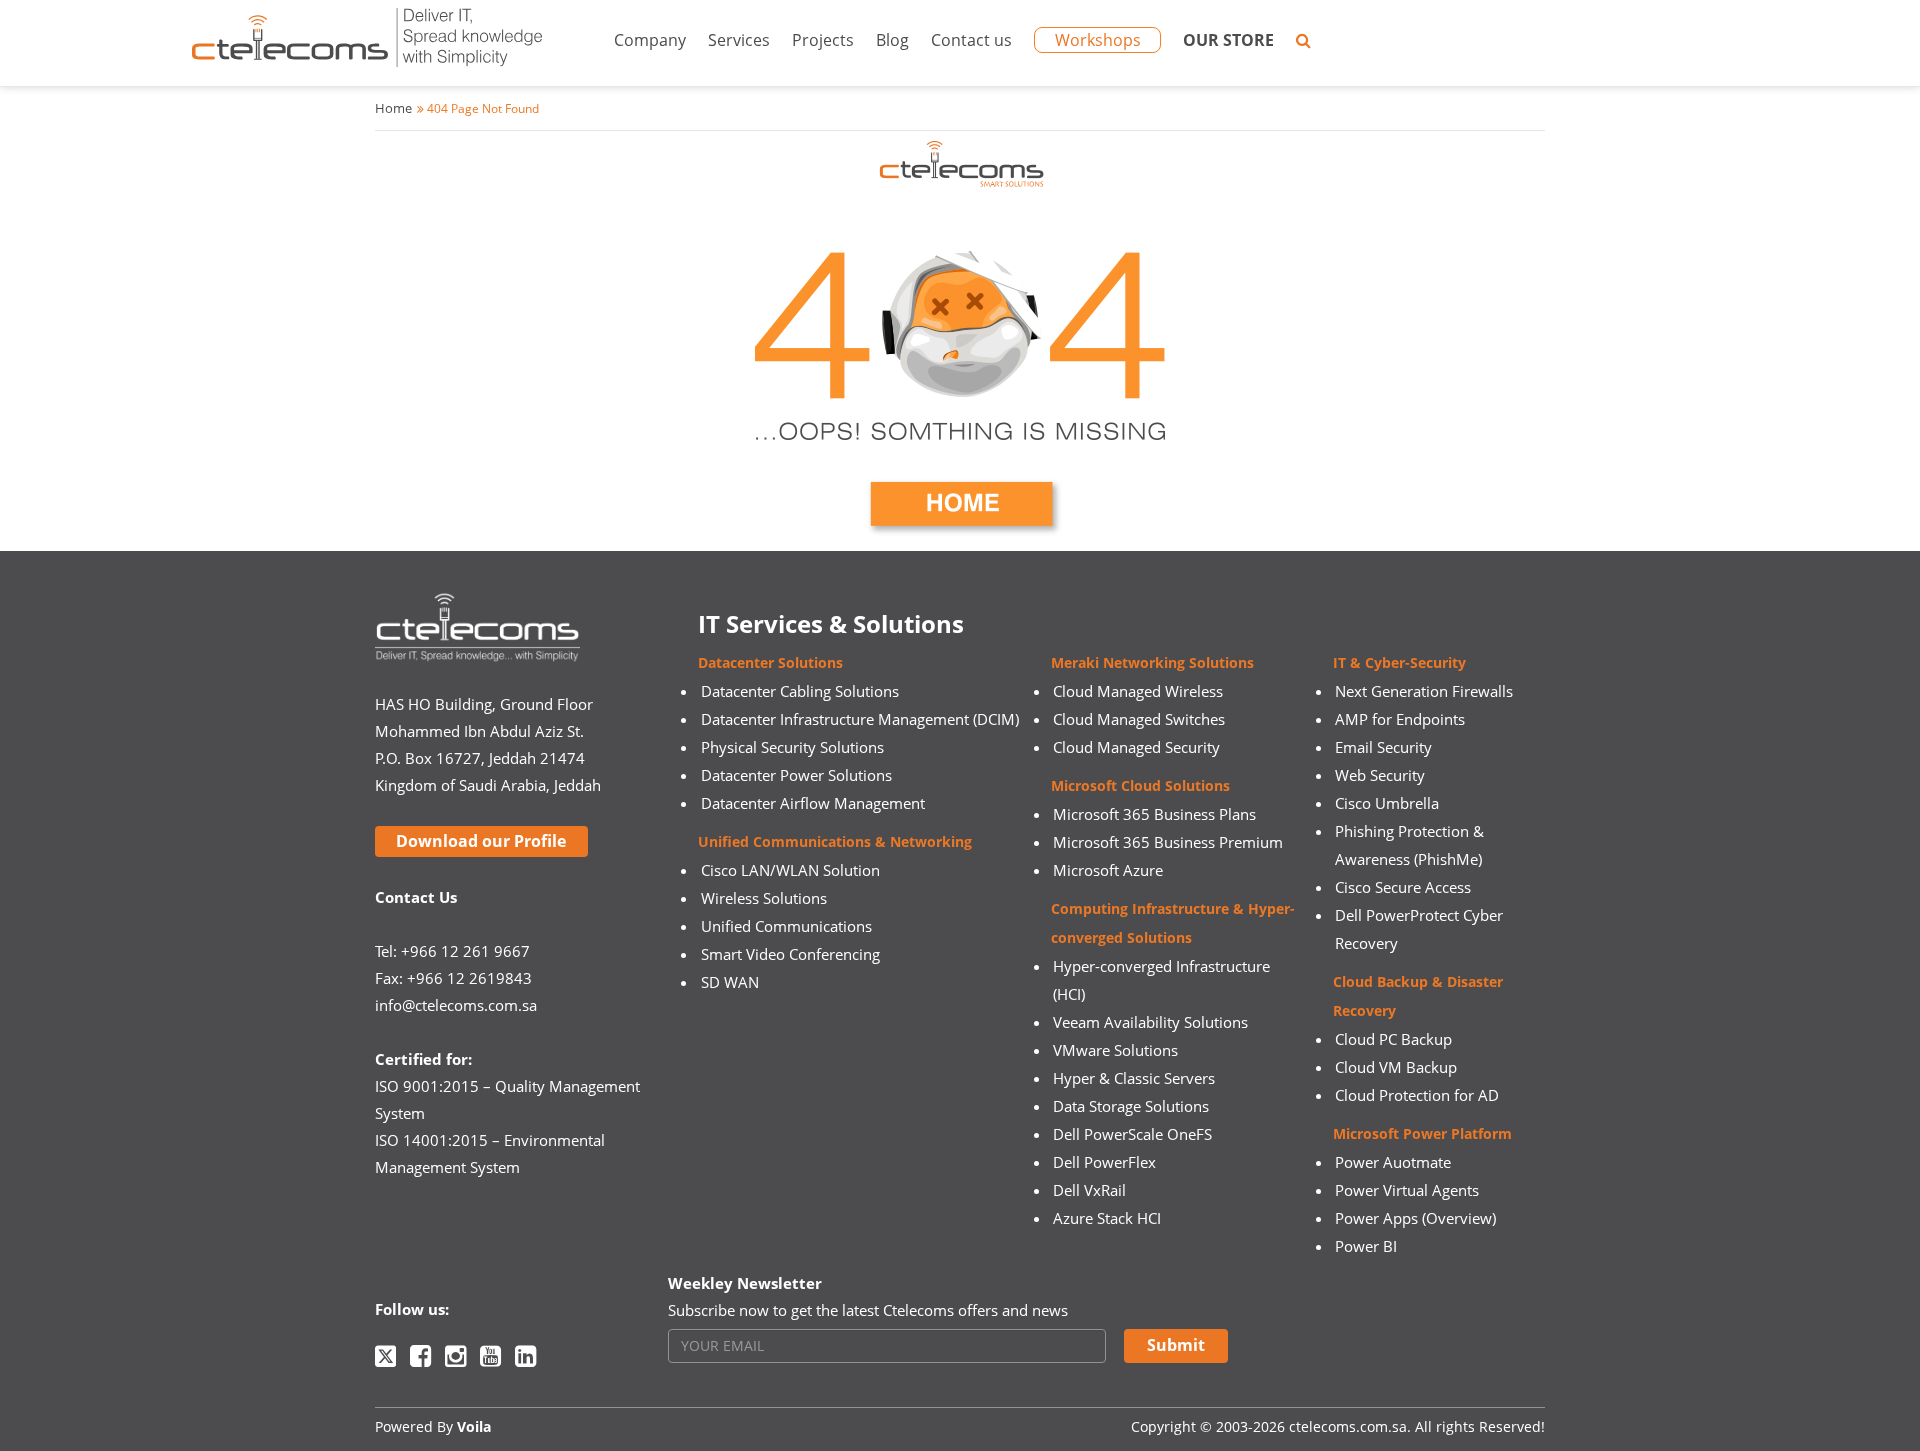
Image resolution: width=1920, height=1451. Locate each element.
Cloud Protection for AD (1417, 1095)
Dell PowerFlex (1104, 1162)
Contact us (971, 40)
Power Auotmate (1393, 1162)
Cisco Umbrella (1387, 803)
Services (739, 40)
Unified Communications (786, 926)
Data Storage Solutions (1131, 1106)
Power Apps (1376, 1218)
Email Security (1383, 747)
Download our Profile (481, 841)
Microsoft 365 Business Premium (1168, 842)
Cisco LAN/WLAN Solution (790, 870)
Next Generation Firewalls (1424, 691)
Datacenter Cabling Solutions (800, 691)
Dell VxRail (1089, 1190)
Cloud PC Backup (1393, 1039)
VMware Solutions (1115, 1050)
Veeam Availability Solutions (1150, 1022)
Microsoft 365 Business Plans (1154, 814)
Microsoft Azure (1108, 870)
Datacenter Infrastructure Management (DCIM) (860, 719)
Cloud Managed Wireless (1138, 691)
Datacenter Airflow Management (813, 803)
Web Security (1380, 775)
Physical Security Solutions (792, 747)
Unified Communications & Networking (835, 841)
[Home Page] (960, 341)
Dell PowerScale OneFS (1132, 1134)
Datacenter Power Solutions (796, 775)
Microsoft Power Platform (1422, 1133)
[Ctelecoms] (367, 42)
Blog (892, 40)
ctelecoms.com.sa (1348, 1426)
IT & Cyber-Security (1399, 662)
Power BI (1366, 1246)
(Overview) (1459, 1218)
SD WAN (730, 982)
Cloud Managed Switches (1139, 719)
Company (650, 40)
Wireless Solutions (764, 898)
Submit (1176, 1345)
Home (393, 108)
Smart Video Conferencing (790, 954)
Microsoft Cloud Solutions (1140, 785)
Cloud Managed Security (1136, 747)
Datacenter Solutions (770, 662)
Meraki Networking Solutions (1152, 662)
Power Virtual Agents (1407, 1190)
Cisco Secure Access (1403, 887)
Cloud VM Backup (1396, 1067)
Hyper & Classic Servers (1134, 1078)
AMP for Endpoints (1400, 719)
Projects (823, 40)
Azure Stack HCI (1107, 1218)
